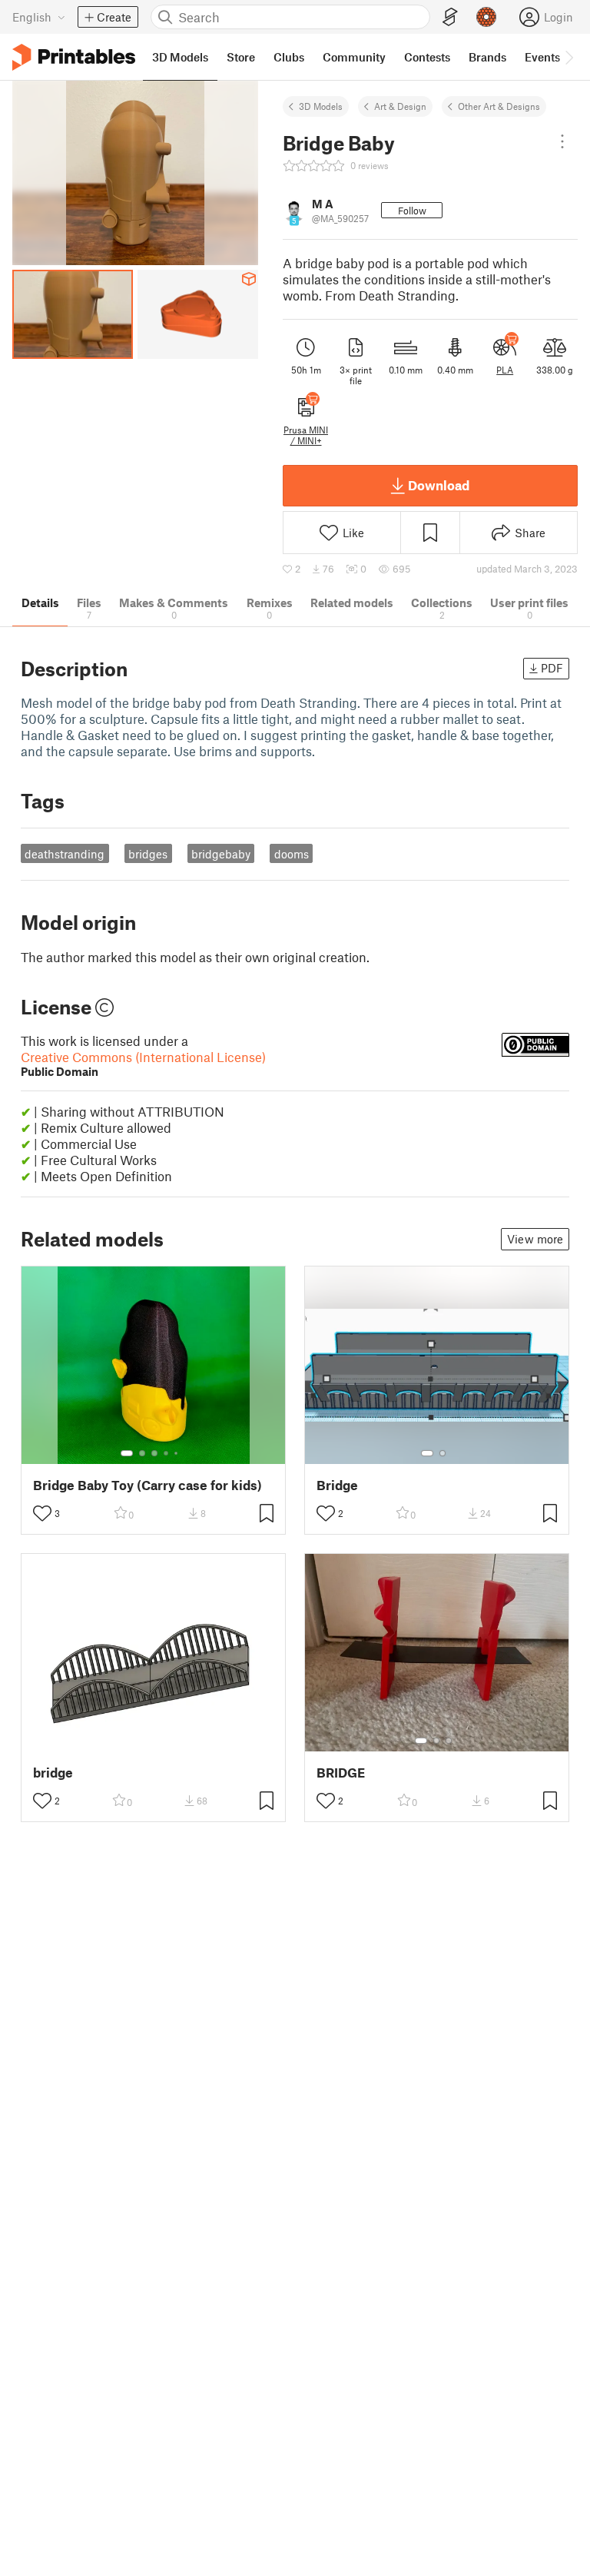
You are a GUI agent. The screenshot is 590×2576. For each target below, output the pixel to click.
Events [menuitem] (542, 57)
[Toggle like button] (42, 1513)
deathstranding (65, 854)
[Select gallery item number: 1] (127, 1453)
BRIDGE (341, 1773)
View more (535, 1239)
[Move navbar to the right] (568, 57)
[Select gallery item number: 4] (167, 1453)
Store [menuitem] (241, 57)
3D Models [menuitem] (180, 57)
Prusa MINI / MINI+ (306, 435)
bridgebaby (221, 854)
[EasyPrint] (450, 17)
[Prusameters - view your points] (486, 17)
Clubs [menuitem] (289, 57)
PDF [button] (552, 668)
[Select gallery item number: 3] (154, 1453)
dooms (292, 854)
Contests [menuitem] (427, 57)
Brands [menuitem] (487, 57)
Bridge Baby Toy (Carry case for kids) (147, 1485)
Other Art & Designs (499, 106)
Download (439, 485)
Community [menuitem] (354, 57)
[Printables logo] (74, 57)
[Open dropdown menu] (562, 141)
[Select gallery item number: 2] (142, 1453)
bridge (53, 1773)
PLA (505, 370)
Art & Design (400, 106)
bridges (148, 854)
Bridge (337, 1485)
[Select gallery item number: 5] (177, 1453)
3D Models (321, 106)
